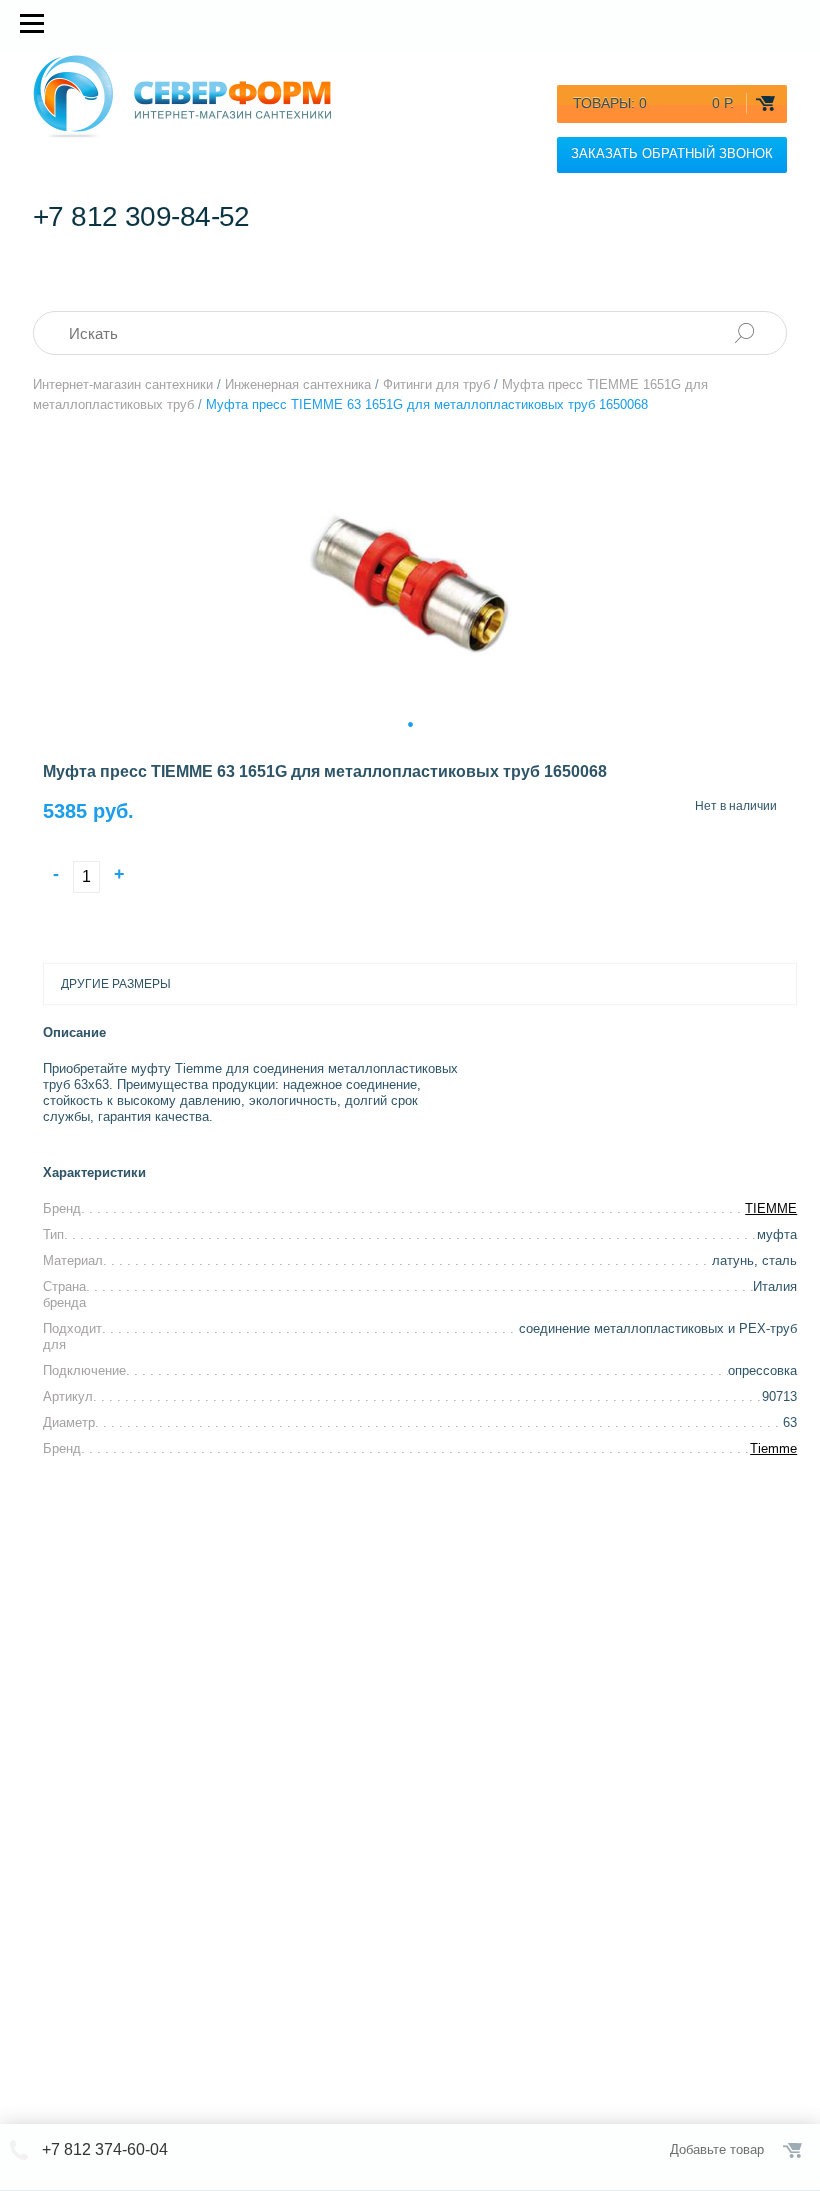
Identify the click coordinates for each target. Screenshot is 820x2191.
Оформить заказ (794, 2150)
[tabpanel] (410, 579)
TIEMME (771, 1208)
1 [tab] (410, 721)
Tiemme (773, 1448)
